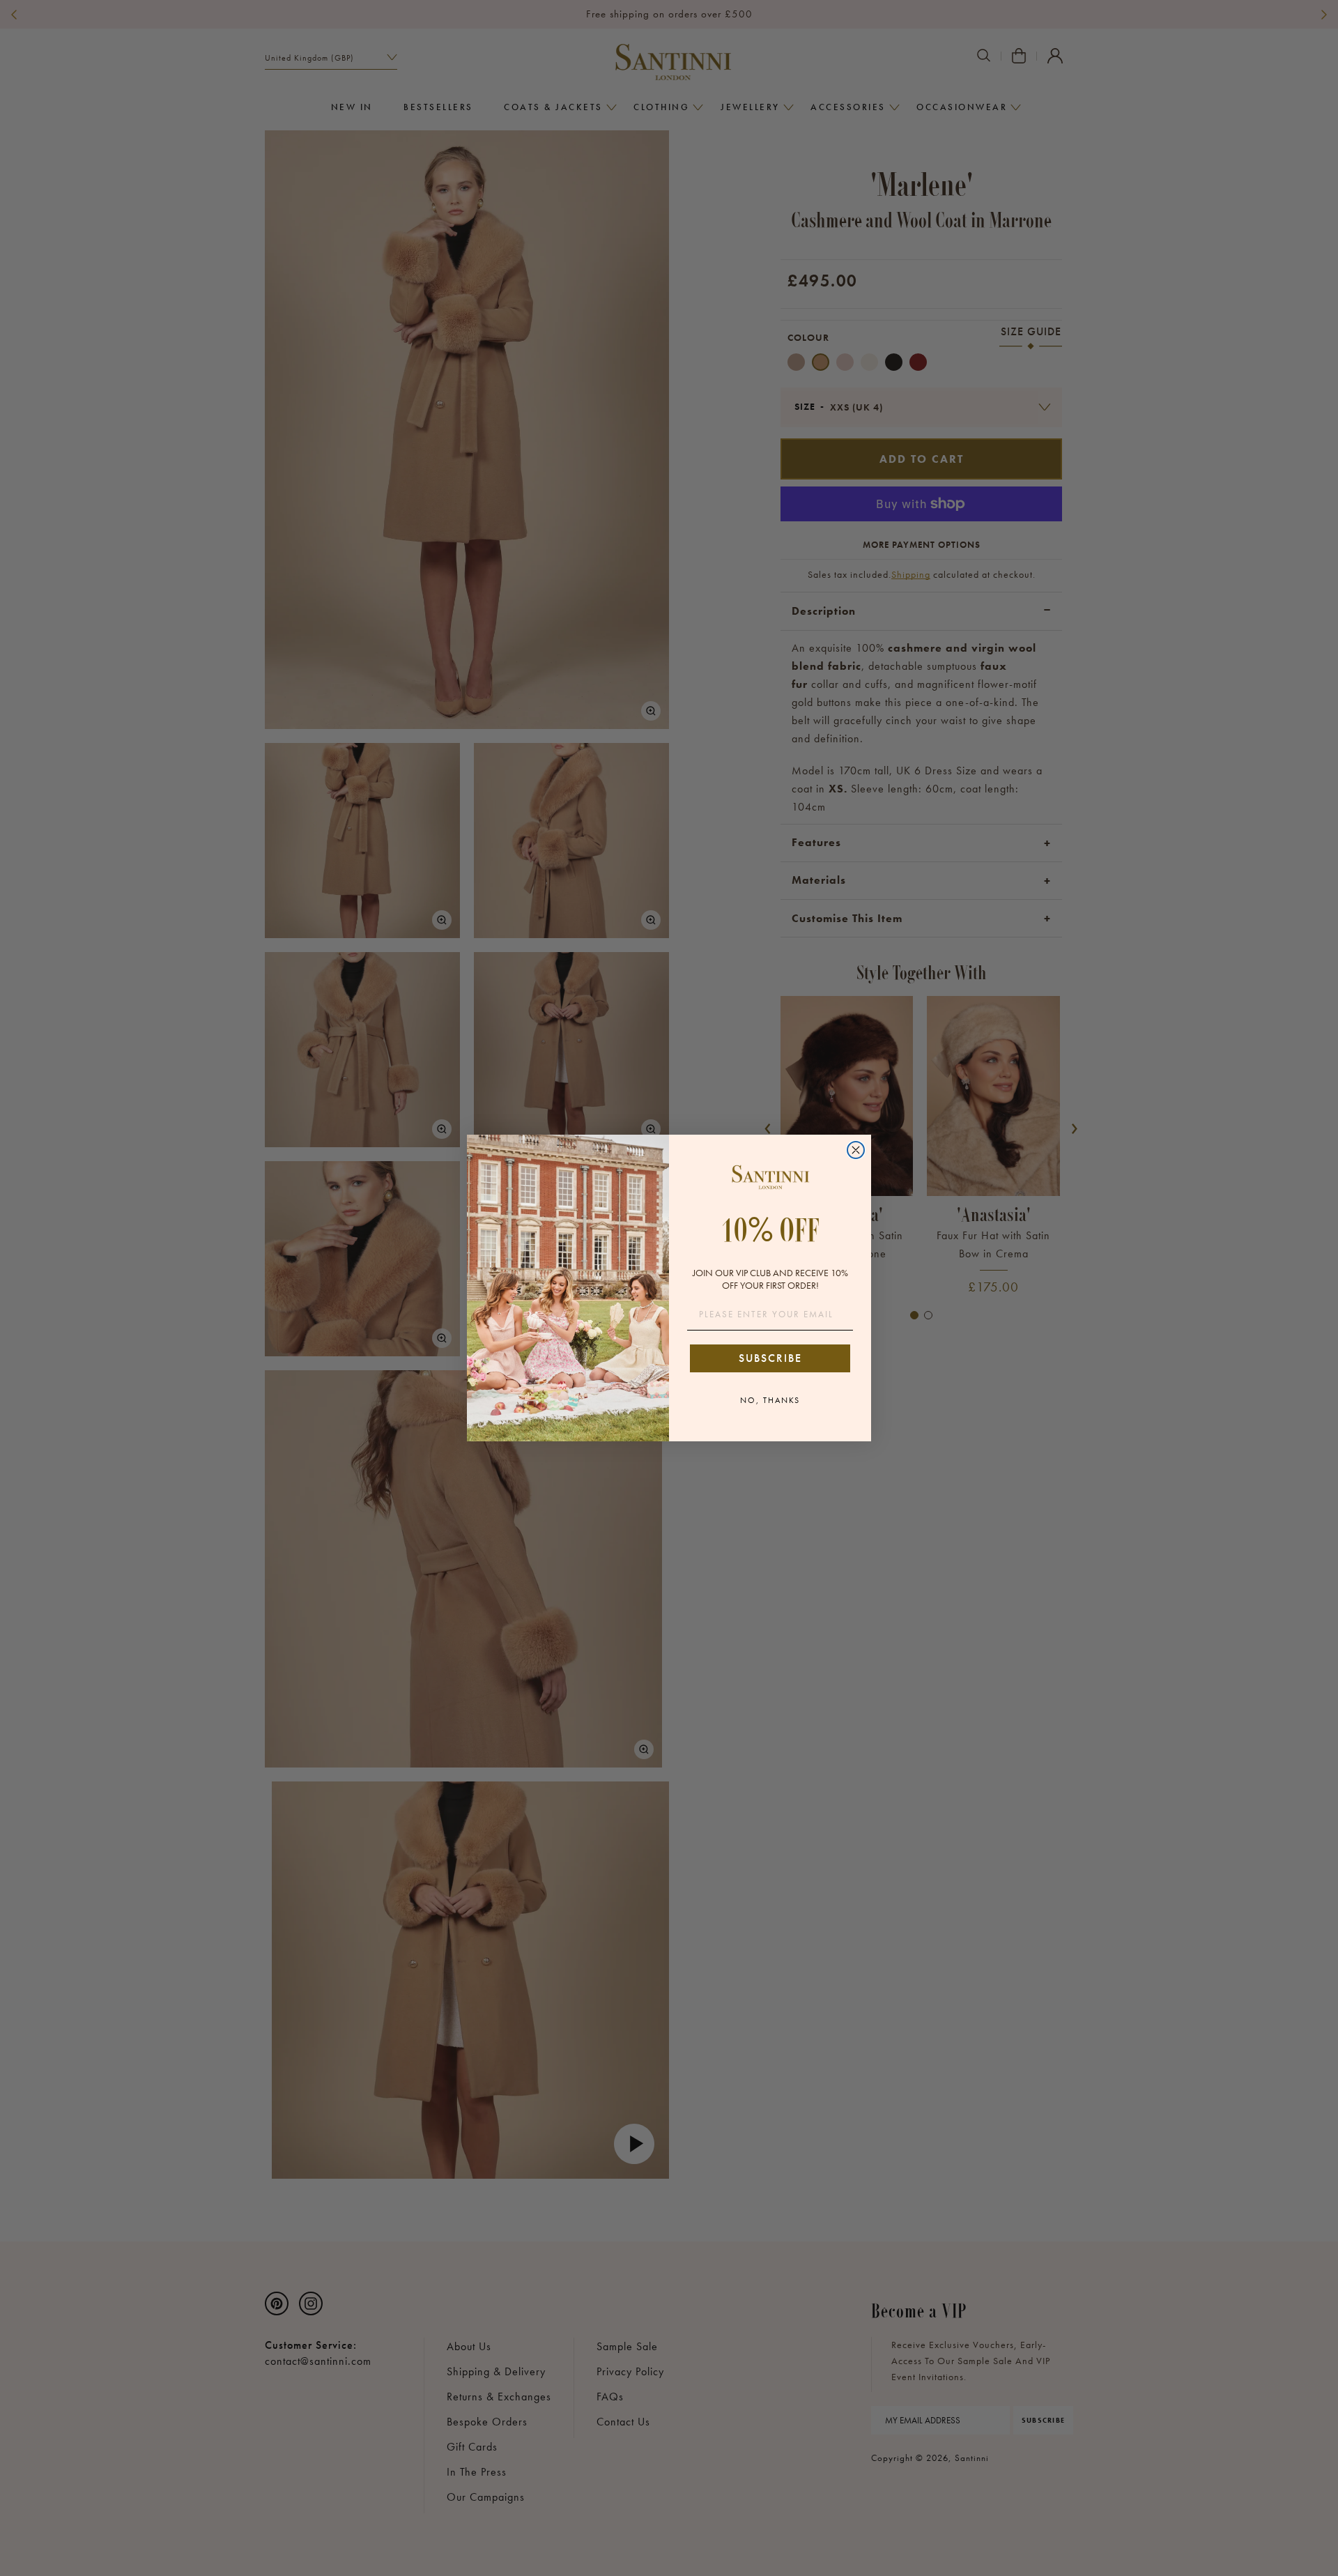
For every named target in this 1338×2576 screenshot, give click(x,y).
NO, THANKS (770, 1400)
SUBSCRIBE (770, 1358)
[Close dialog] (856, 1150)
